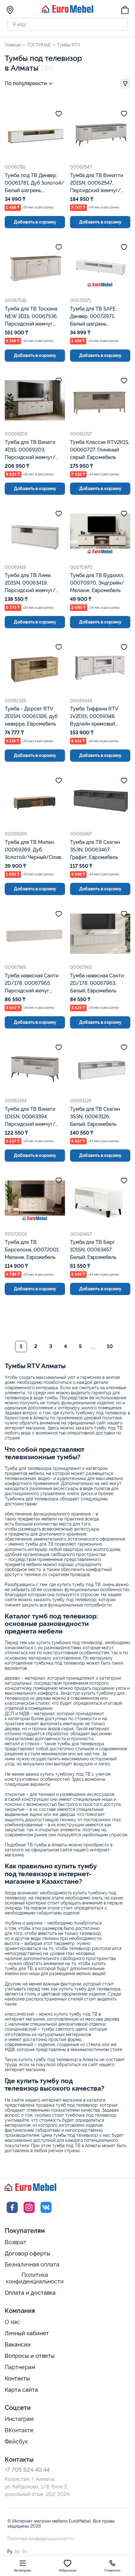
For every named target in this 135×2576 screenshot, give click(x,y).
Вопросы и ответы (30, 2356)
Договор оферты (27, 2253)
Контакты (17, 2378)
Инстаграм (19, 2419)
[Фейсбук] (12, 2213)
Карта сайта (21, 2390)
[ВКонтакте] (46, 2213)
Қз (17, 2552)
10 (110, 1346)
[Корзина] (125, 11)
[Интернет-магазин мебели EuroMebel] (67, 11)
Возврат (16, 2242)
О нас (12, 2322)
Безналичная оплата (32, 2265)
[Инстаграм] (29, 2213)
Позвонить (112, 2571)
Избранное (68, 2571)
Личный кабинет (27, 2333)
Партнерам (20, 2367)
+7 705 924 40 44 (27, 2470)
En (24, 2552)
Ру (10, 2552)
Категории (22, 2571)
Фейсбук (16, 2442)
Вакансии (18, 2344)
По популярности (26, 83)
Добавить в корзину (35, 222)
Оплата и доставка (30, 2293)
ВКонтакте (19, 2430)
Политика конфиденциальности (35, 2278)
